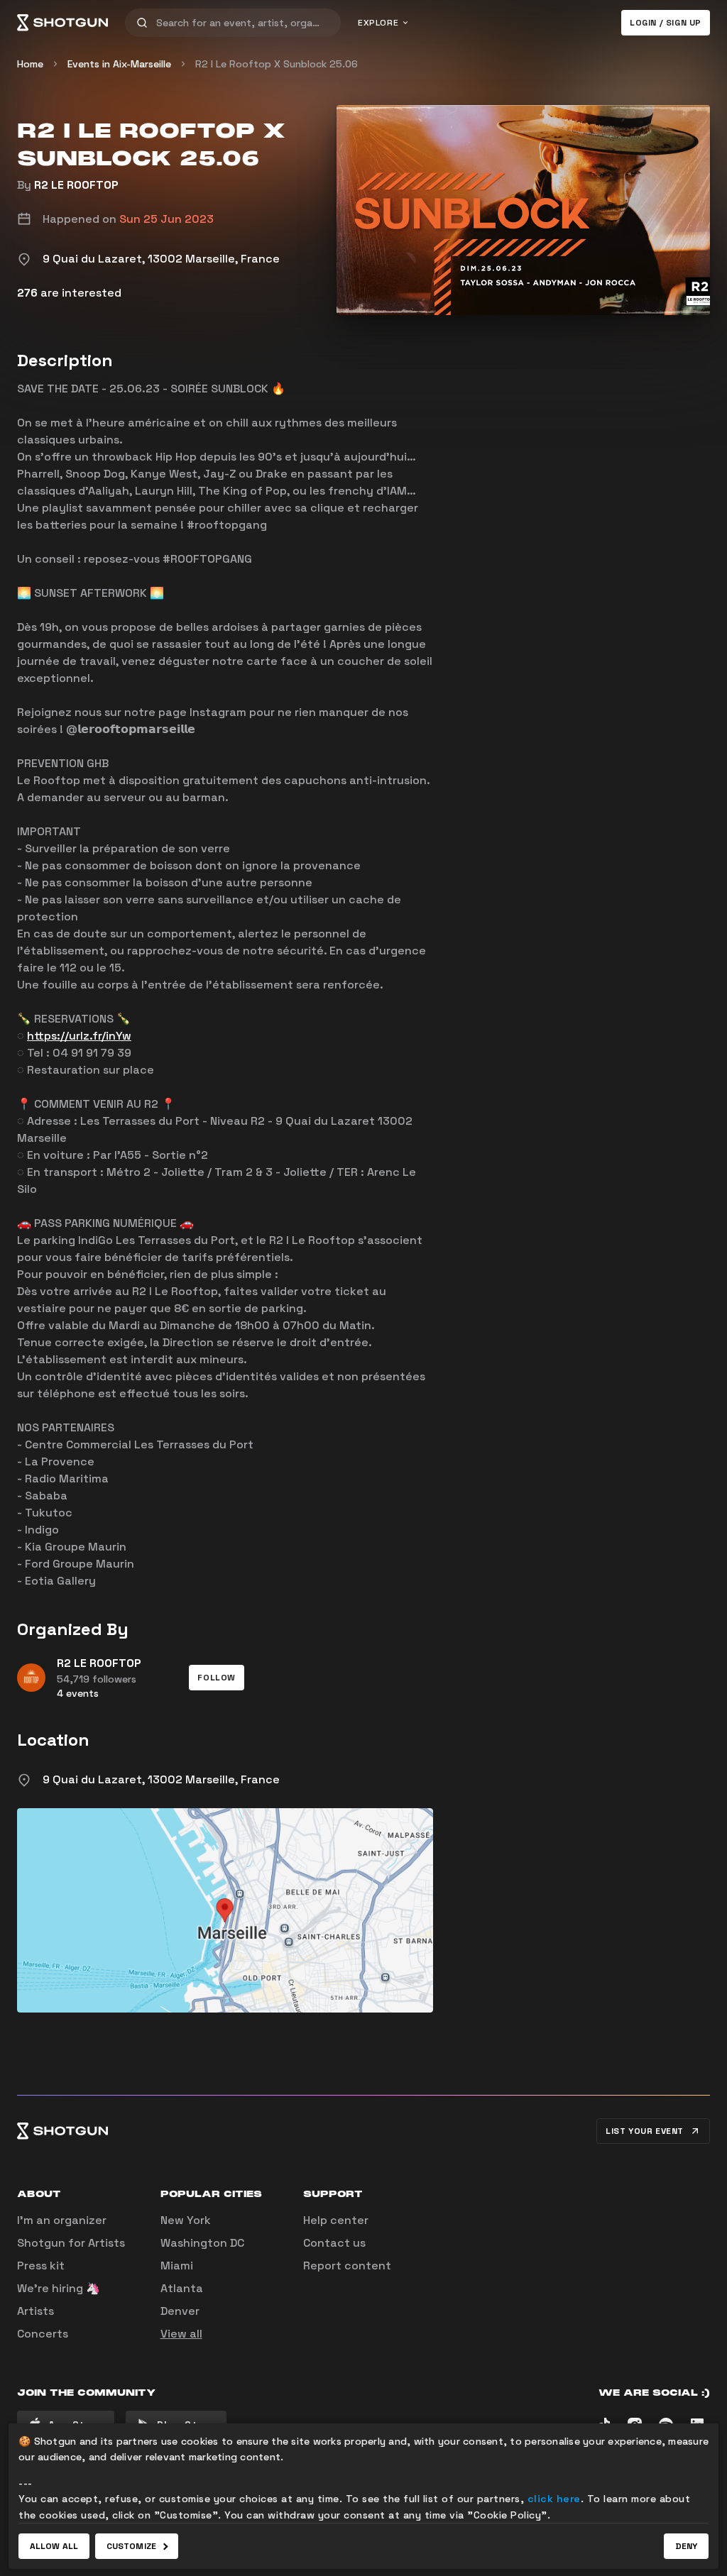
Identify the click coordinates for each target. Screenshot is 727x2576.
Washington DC (202, 2243)
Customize (131, 2546)
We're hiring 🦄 (59, 2288)
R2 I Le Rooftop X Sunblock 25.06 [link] (277, 64)
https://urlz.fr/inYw (79, 1036)
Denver (180, 2311)
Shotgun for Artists (71, 2243)
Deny (686, 2546)
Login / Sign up (666, 23)
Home (30, 64)
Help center (336, 2220)
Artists (35, 2311)
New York (186, 2220)
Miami (177, 2266)
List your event (645, 2131)
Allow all (54, 2546)
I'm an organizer (62, 2220)
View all (181, 2334)
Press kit (41, 2266)
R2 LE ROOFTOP (76, 185)
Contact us (334, 2243)
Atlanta (182, 2288)
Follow (217, 1678)
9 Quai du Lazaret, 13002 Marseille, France (161, 1779)
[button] (217, 1678)
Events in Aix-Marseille (119, 64)
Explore (378, 23)
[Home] (62, 23)
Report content (347, 2266)
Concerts (43, 2334)
